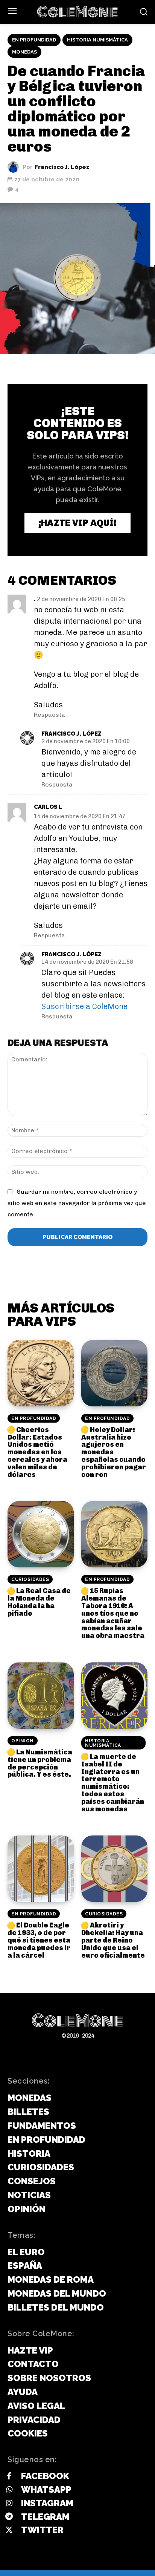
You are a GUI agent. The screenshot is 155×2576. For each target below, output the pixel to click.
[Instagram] (9, 2504)
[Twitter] (9, 2530)
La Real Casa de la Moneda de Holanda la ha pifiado (39, 1602)
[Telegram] (9, 2517)
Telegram (45, 2517)
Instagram (47, 2503)
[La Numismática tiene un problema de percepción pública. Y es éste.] (41, 1696)
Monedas (24, 52)
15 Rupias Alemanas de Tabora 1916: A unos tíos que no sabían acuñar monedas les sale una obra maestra (113, 1613)
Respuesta (49, 715)
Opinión (23, 1741)
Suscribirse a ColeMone (84, 1006)
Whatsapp (46, 2489)
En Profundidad (34, 40)
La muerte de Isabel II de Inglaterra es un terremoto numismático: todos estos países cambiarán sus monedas (113, 1783)
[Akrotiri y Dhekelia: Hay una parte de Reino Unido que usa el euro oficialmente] (114, 1869)
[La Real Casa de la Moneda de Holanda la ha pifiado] (41, 1534)
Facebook (45, 2476)
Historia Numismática (97, 40)
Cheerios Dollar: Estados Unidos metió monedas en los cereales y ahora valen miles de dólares (37, 1452)
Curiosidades (30, 1579)
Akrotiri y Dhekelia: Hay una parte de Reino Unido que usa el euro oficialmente (113, 1940)
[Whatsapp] (9, 2490)
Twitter (42, 2530)
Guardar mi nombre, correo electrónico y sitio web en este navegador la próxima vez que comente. (77, 1203)
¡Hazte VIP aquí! (77, 523)
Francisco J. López (62, 167)
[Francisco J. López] (15, 167)
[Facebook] (9, 2476)
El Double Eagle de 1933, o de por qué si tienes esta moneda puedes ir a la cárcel (39, 1940)
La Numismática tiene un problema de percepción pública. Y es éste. (40, 1763)
